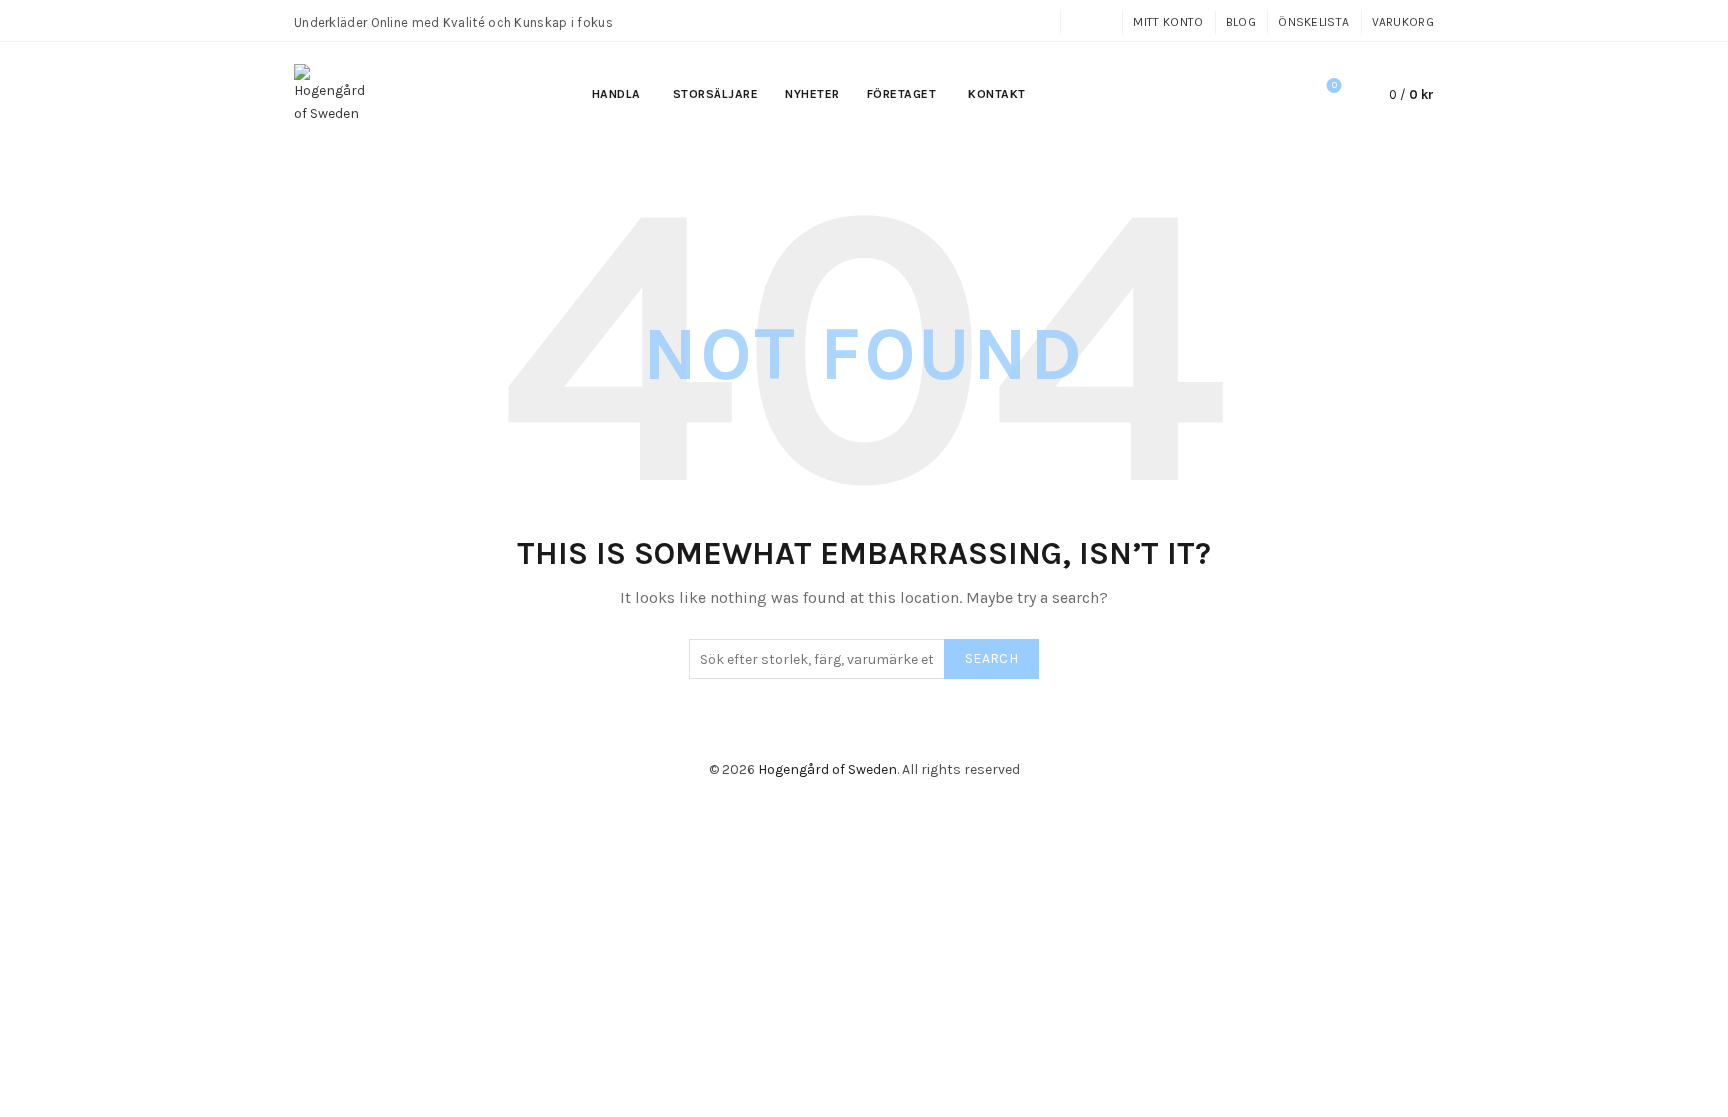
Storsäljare (716, 94)
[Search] (1278, 95)
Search (991, 658)
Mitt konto (1168, 22)
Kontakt (997, 94)
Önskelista (1313, 22)
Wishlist (1334, 85)
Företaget (902, 94)
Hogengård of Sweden (827, 769)
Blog (1241, 22)
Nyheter (812, 94)
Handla (616, 94)
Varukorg (1403, 22)
